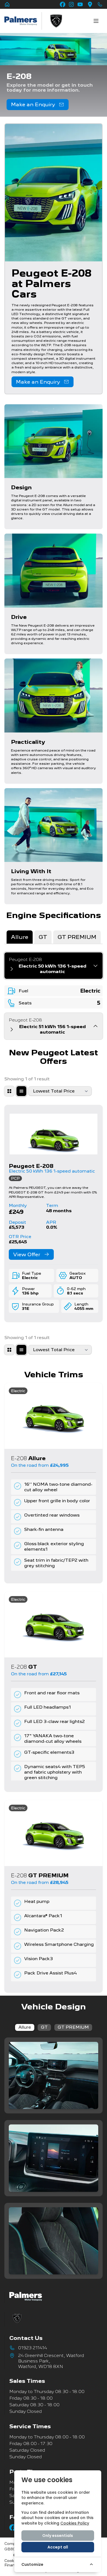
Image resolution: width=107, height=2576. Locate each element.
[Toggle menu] (96, 21)
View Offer (27, 1254)
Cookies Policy (75, 2523)
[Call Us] (100, 4)
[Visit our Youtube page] (80, 4)
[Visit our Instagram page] (71, 4)
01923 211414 (33, 2348)
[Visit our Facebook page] (63, 4)
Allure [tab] (20, 937)
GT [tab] (43, 937)
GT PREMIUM (73, 2027)
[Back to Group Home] (7, 4)
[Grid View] (9, 1091)
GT (44, 2027)
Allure (25, 2027)
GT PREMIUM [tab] (77, 937)
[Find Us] (90, 4)
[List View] (21, 1091)
